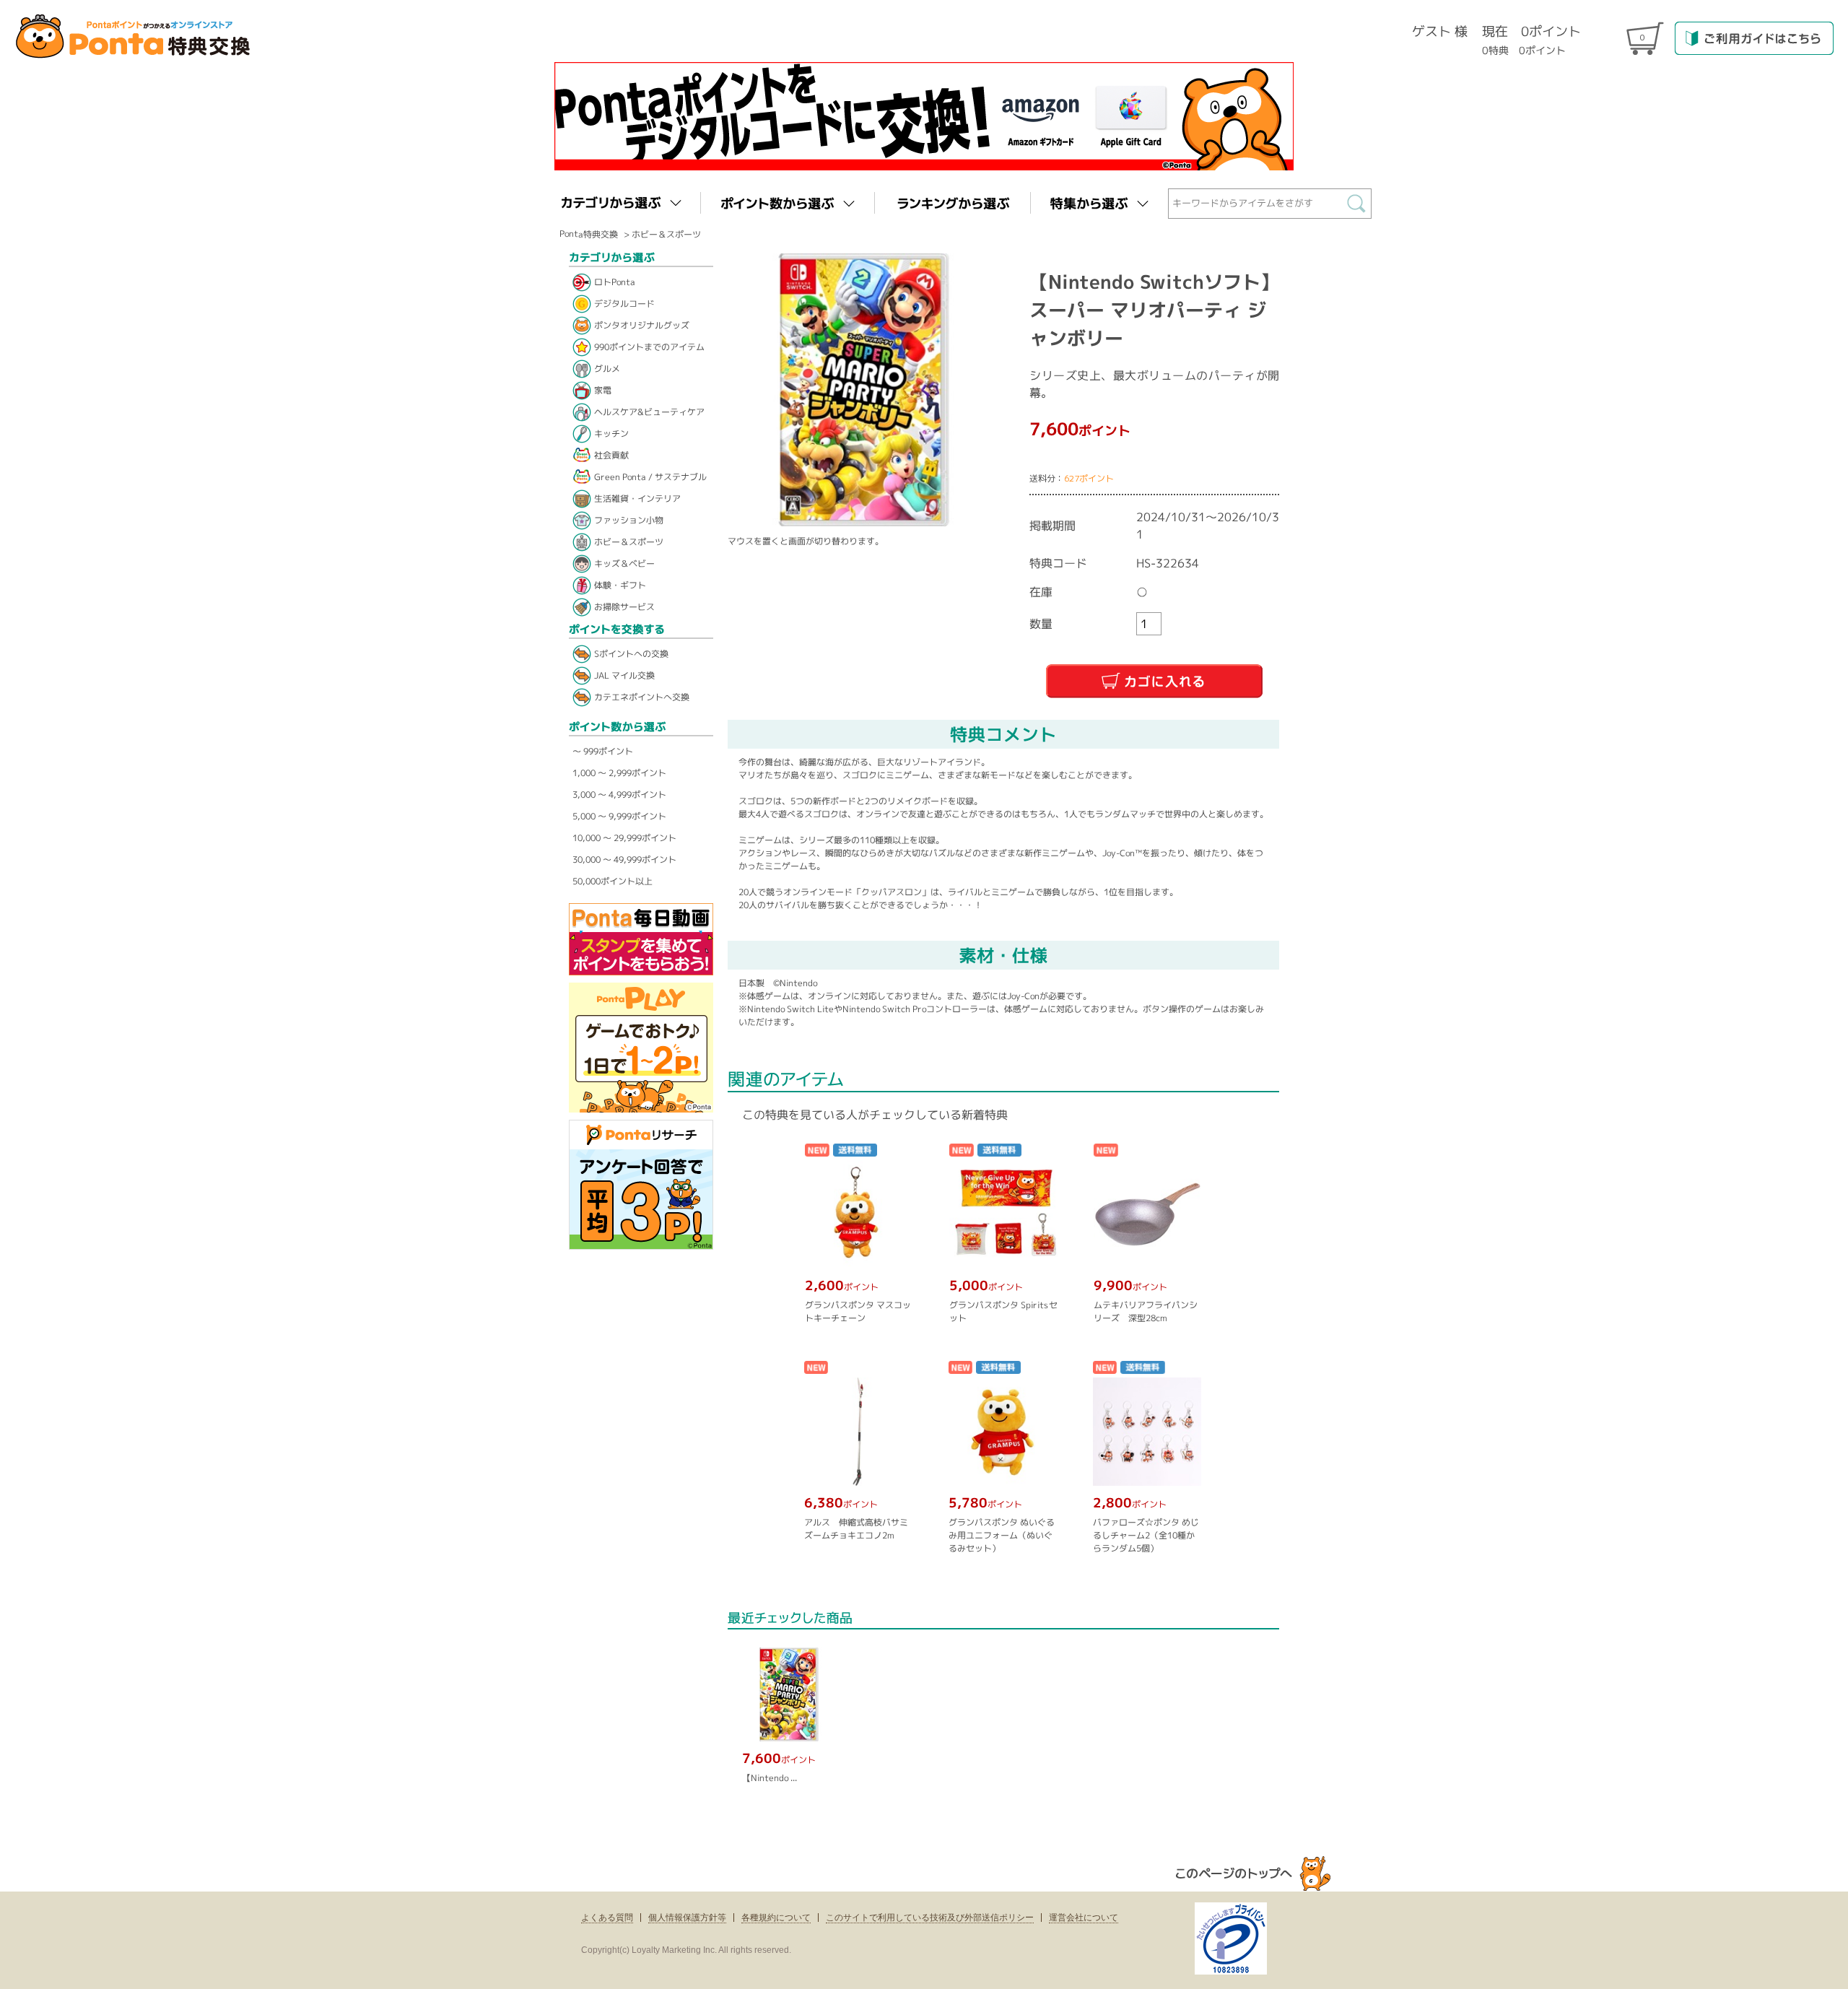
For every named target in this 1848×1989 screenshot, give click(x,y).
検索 (1360, 207)
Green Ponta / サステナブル (650, 477)
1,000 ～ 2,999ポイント (619, 773)
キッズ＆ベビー (624, 563)
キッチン (611, 434)
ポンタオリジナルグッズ (642, 325)
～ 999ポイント (603, 751)
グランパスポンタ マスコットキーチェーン (858, 1311)
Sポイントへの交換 (631, 654)
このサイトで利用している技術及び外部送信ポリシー (930, 1918)
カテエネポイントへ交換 (642, 697)
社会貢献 (611, 455)
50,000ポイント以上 (613, 881)
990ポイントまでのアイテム (649, 347)
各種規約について (776, 1918)
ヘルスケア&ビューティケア (649, 412)
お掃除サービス (624, 607)
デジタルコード (624, 304)
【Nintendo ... (770, 1778)
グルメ (607, 369)
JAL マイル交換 (624, 675)
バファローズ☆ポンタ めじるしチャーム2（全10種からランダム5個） (1145, 1535)
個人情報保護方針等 (687, 1918)
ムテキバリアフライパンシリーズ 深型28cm (1146, 1311)
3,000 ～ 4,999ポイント (619, 795)
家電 (603, 390)
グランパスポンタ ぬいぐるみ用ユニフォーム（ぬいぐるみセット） (1001, 1535)
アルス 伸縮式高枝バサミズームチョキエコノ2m (855, 1529)
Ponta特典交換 (589, 234)
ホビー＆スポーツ (666, 234)
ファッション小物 (629, 520)
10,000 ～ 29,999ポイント (624, 838)
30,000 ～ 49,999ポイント (624, 859)
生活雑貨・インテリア (637, 499)
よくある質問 (607, 1918)
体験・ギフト (620, 585)
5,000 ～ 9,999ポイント (619, 816)
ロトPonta (615, 282)
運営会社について (1084, 1918)
